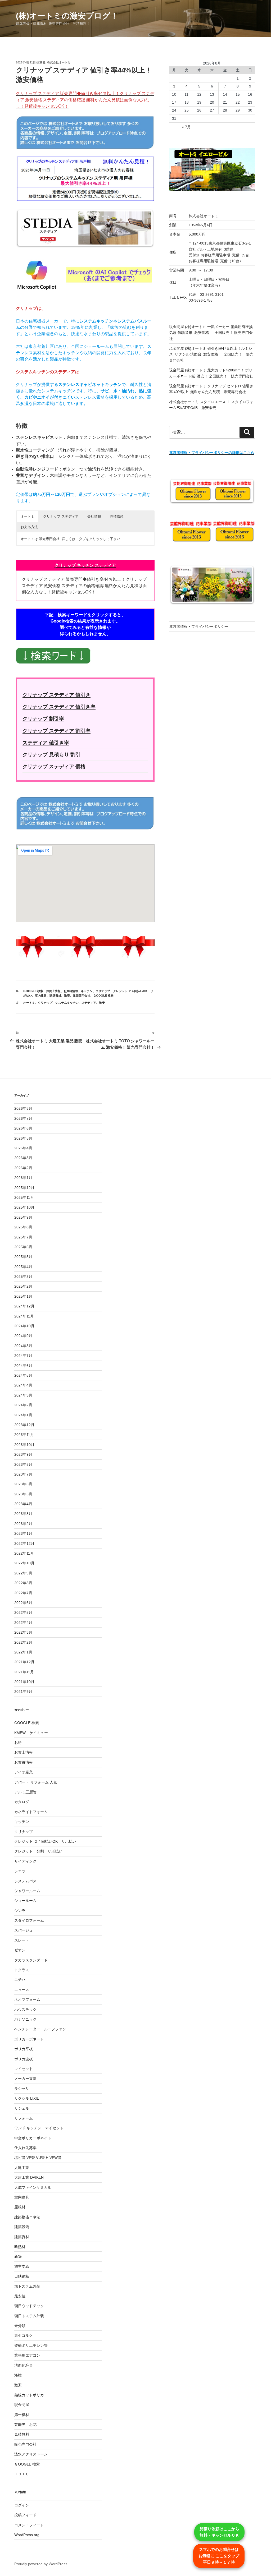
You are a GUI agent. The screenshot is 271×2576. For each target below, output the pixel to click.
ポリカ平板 (24, 2049)
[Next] (143, 228)
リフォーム (24, 2118)
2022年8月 (23, 1583)
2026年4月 (23, 1148)
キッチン (87, 991)
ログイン (22, 2505)
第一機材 (22, 2415)
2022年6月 (23, 1603)
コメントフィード (29, 2525)
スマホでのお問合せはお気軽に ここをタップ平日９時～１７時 (219, 2556)
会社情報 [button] (94, 516)
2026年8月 (23, 1108)
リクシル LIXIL (27, 2098)
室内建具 (41, 996)
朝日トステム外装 (29, 2316)
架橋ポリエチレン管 (31, 2345)
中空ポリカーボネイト (33, 2138)
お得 (18, 1743)
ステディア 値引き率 (46, 743)
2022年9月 (23, 1573)
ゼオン (20, 1950)
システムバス (25, 1881)
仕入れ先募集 (25, 2148)
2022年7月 (23, 1593)
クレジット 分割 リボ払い (38, 1851)
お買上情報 (53, 991)
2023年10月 (24, 1445)
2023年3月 (23, 1514)
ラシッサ (22, 2089)
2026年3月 (23, 1158)
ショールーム (25, 1901)
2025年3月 (23, 1277)
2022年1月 (23, 1652)
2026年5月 (23, 1138)
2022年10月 (24, 1563)
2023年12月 (24, 1425)
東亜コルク (24, 2335)
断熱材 (20, 2247)
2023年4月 (23, 1504)
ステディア (89, 1003)
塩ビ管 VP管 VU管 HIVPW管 (38, 2158)
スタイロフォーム (29, 1920)
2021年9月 (23, 1692)
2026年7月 (23, 1118)
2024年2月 (23, 1405)
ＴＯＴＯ (22, 2474)
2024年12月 (24, 1306)
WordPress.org (27, 2535)
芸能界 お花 (25, 2425)
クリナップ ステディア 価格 (54, 766)
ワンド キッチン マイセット (39, 2128)
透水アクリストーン (31, 2454)
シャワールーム (27, 1891)
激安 (67, 996)
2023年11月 (24, 1435)
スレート (22, 1940)
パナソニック (25, 2019)
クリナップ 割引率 (43, 719)
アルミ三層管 (25, 1792)
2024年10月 (24, 1326)
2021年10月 (24, 1682)
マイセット (24, 2069)
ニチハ (20, 1980)
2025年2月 (23, 1286)
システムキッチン (67, 1003)
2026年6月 (23, 1128)
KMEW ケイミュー (31, 1733)
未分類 (20, 2326)
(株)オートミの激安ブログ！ (67, 16)
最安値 (20, 2296)
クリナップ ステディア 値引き (57, 695)
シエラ (20, 1871)
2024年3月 (23, 1395)
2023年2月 (23, 1524)
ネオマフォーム (27, 1999)
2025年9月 (23, 1217)
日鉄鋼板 (22, 2276)
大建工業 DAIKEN (29, 2177)
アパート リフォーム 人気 (36, 1782)
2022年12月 (24, 1543)
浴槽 (18, 2375)
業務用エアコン (27, 2355)
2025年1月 (23, 1296)
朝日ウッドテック (29, 2306)
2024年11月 (24, 1316)
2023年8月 (23, 1464)
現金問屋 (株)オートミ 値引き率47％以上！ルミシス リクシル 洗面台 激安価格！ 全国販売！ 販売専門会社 (211, 354)
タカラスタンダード (31, 1960)
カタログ (22, 1802)
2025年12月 (24, 1188)
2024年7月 (23, 1356)
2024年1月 (23, 1415)
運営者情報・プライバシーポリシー (199, 626)
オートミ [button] (28, 516)
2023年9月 (23, 1454)
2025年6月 (23, 1247)
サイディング (25, 1861)
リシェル (22, 2108)
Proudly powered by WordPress (41, 2564)
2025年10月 (24, 1207)
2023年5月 (23, 1494)
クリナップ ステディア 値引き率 (59, 707)
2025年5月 (23, 1257)
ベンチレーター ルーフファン (40, 2029)
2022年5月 (23, 1612)
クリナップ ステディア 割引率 (57, 731)
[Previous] (27, 228)
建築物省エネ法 (27, 2217)
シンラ (20, 1911)
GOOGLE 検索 (33, 991)
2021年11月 (24, 1672)
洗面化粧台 (24, 2365)
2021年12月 (24, 1662)
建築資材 (55, 996)
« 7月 (186, 127)
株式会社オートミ (59, 62)
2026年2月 (23, 1168)
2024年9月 (23, 1336)
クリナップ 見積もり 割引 (51, 755)
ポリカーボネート (29, 2039)
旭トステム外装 (27, 2286)
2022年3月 (23, 1632)
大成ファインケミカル (33, 2187)
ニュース (22, 1990)
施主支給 (22, 2266)
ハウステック (25, 2010)
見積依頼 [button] (117, 516)
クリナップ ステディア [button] (61, 516)
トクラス (22, 1970)
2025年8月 (23, 1227)
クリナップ (103, 991)
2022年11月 (24, 1553)
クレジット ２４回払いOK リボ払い (45, 1841)
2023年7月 (23, 1474)
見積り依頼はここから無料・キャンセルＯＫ (219, 2532)
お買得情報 (71, 991)
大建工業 (22, 2168)
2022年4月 (23, 1623)
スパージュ (24, 1930)
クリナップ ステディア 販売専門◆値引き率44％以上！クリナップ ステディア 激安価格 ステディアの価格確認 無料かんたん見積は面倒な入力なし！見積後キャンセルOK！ (85, 100)
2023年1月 (23, 1533)
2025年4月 (23, 1267)
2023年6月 (23, 1484)
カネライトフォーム (31, 1812)
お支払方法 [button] (29, 527)
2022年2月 (23, 1642)
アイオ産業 (24, 1772)
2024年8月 (23, 1346)
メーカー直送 (25, 2079)
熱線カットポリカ (29, 2395)
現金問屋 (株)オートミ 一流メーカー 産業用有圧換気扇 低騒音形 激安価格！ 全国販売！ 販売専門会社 (211, 333)
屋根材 (20, 2207)
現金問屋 (22, 2405)
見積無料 (22, 2434)
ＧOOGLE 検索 (103, 996)
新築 (18, 2256)
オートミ (29, 1003)
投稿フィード (25, 2515)
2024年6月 (23, 1366)
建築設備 (22, 2227)
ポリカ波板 (24, 2059)
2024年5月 (23, 1375)
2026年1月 (23, 1178)
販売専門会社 (82, 996)
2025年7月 (23, 1237)
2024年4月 (23, 1385)
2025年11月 (24, 1197)
